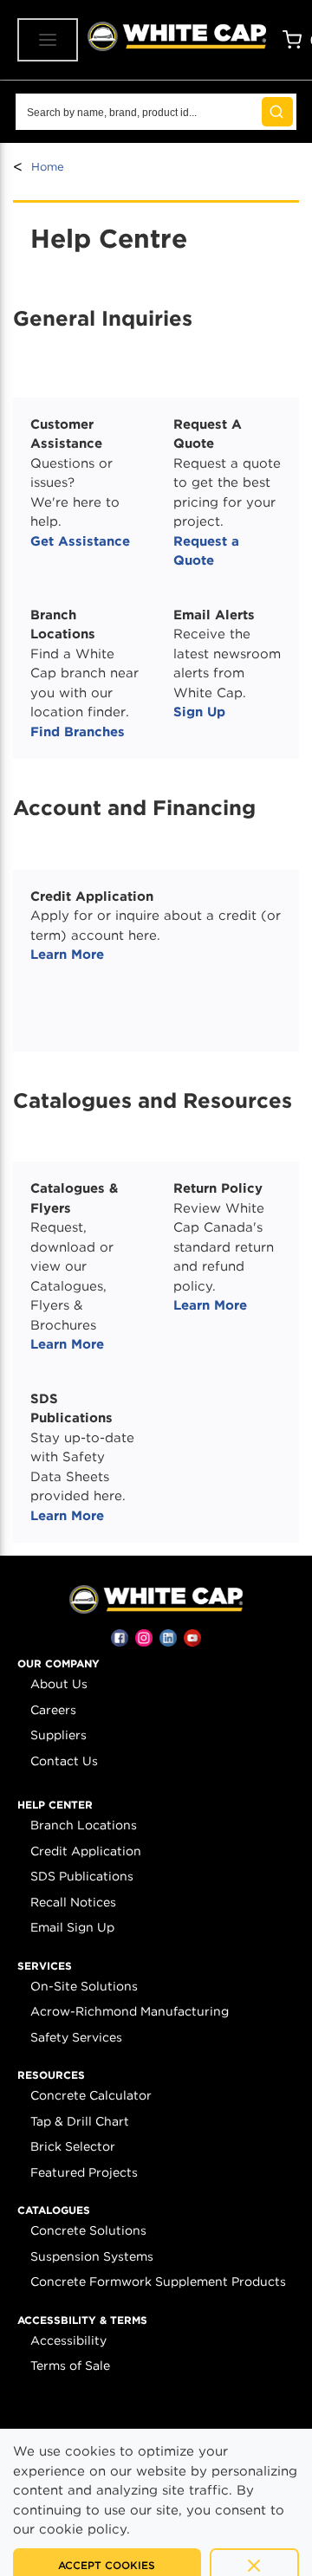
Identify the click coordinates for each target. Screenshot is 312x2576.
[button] (58, 1664)
